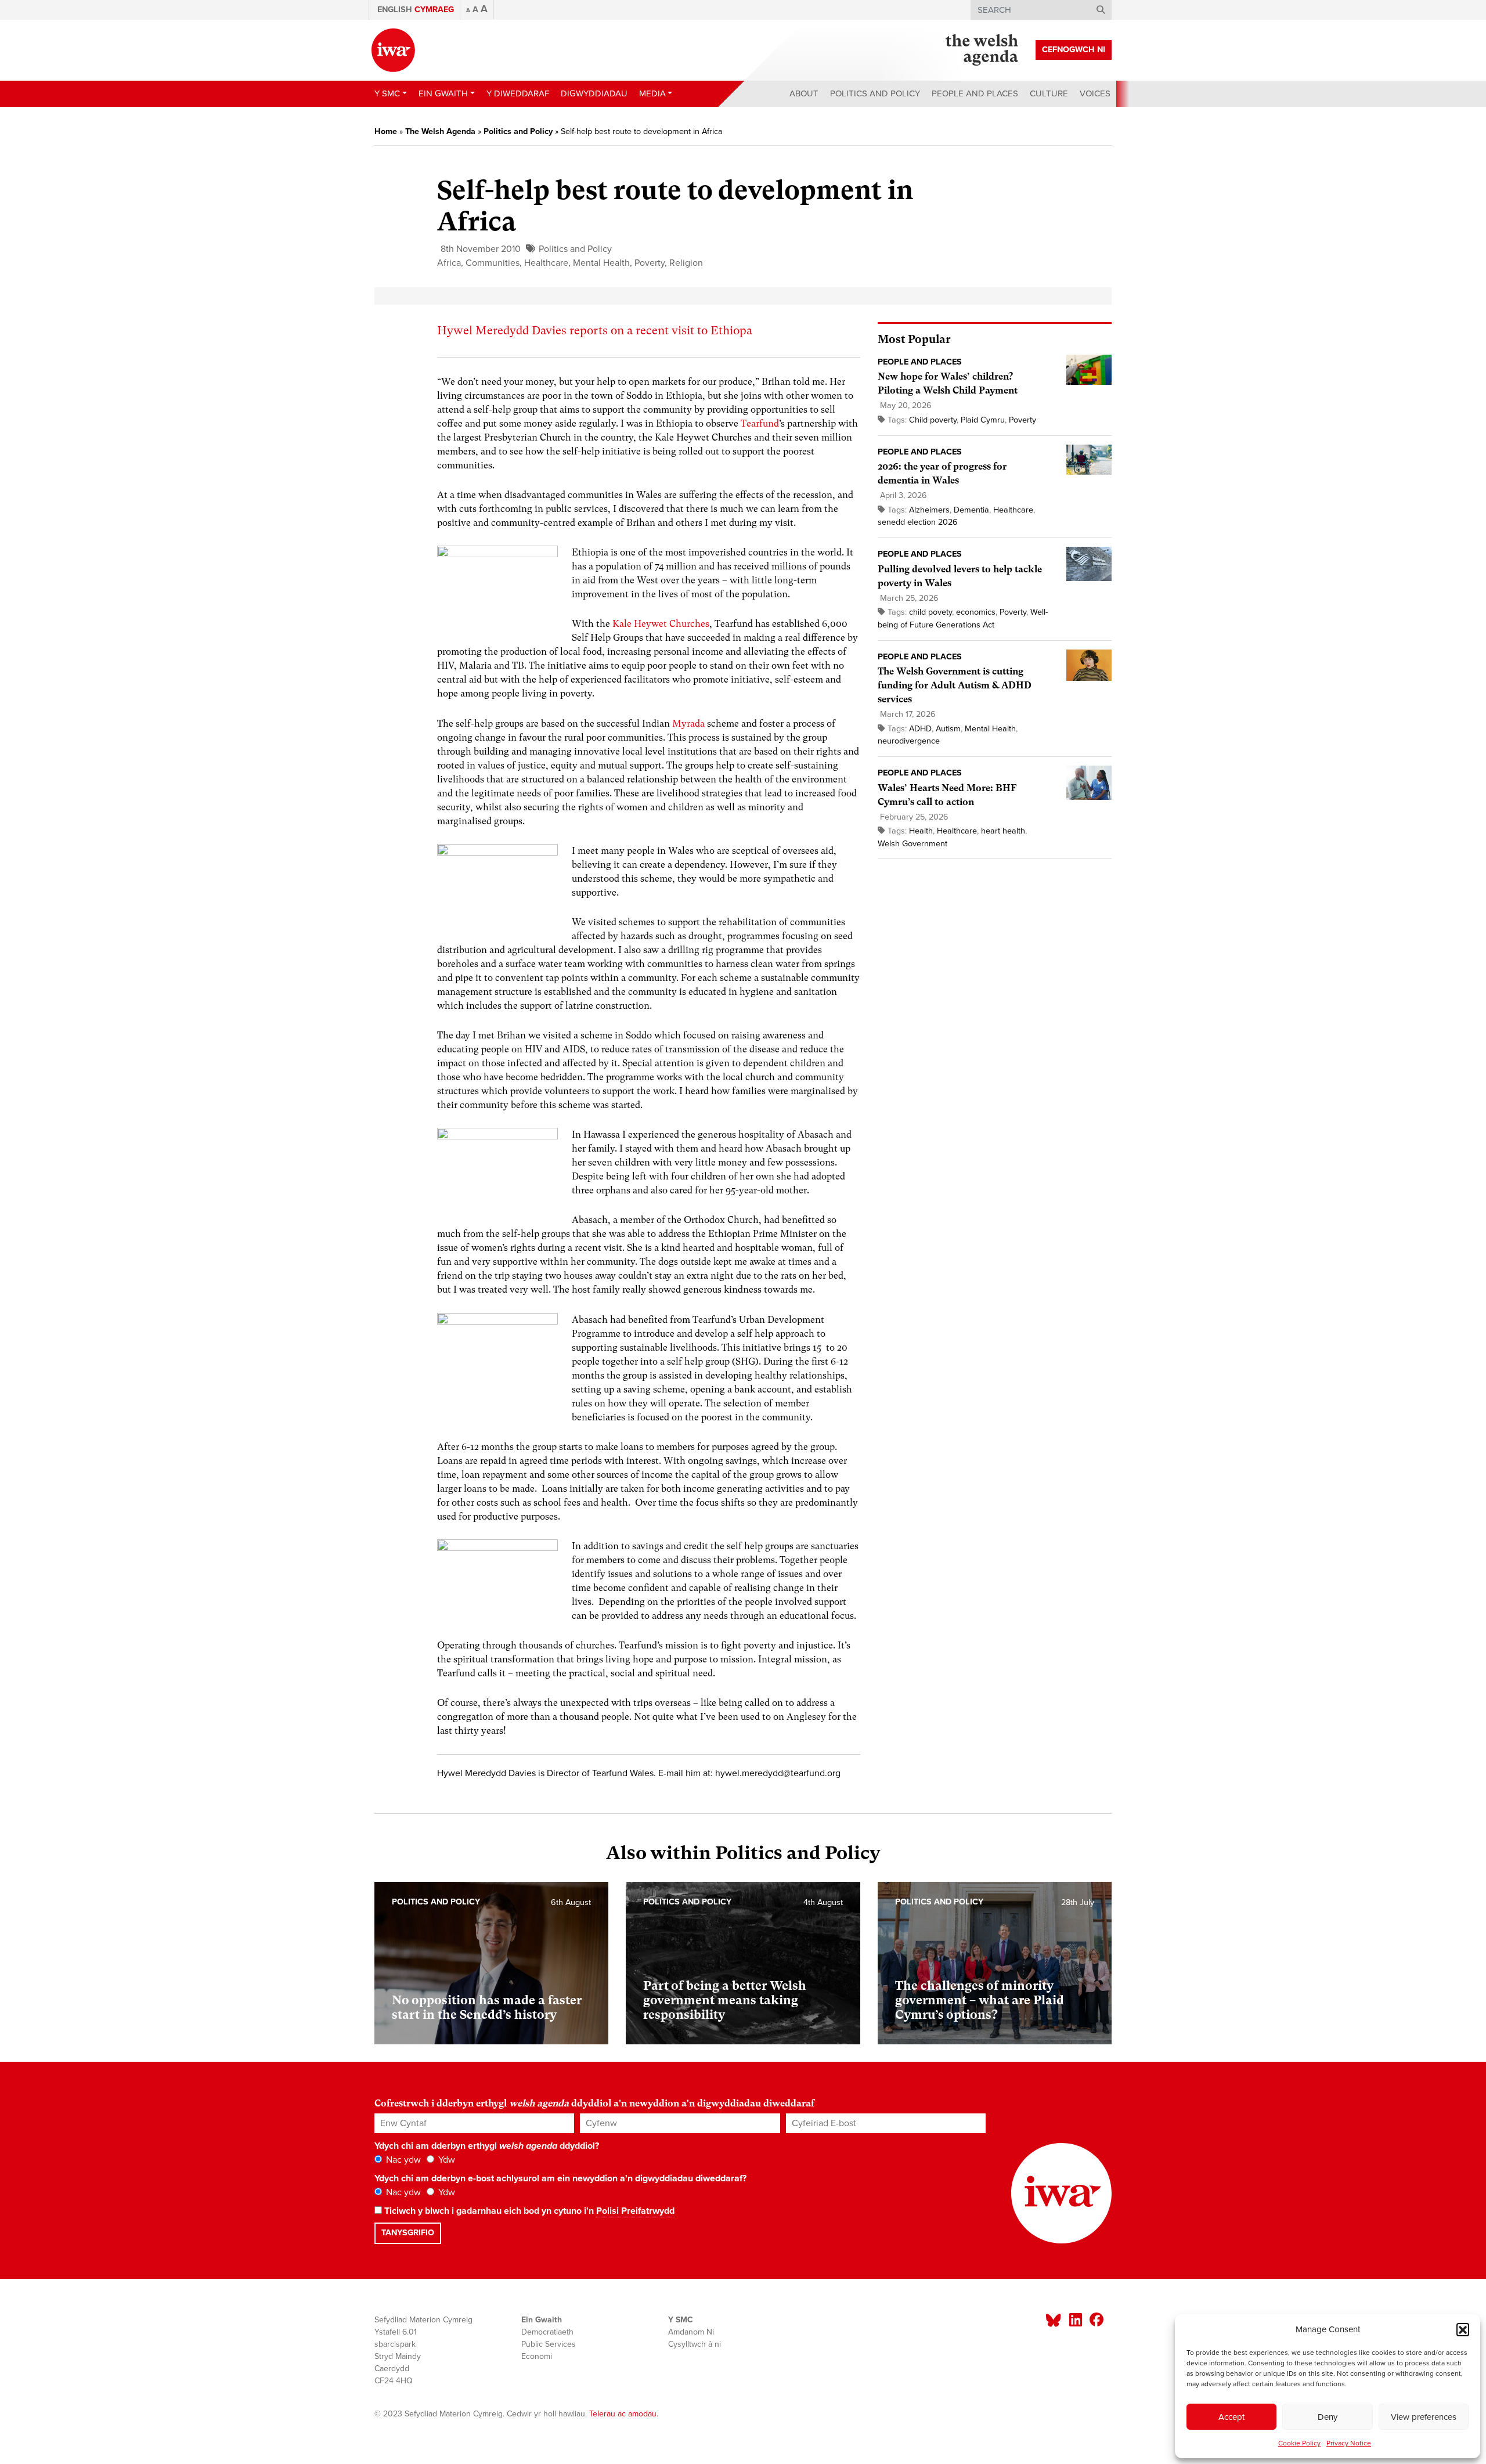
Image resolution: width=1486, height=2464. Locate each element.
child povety (930, 612)
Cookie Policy (1299, 2443)
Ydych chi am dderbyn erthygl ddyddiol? (487, 2146)
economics (976, 612)
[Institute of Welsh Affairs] (393, 50)
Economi (537, 2356)
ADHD (920, 729)
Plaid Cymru (983, 420)
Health (921, 831)
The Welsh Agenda (440, 131)
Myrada (688, 724)
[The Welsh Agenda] (982, 50)
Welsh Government (912, 844)
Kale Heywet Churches (661, 624)
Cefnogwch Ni (1074, 50)
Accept (1231, 2417)
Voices (1095, 93)
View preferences (1424, 2417)
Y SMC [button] (387, 93)
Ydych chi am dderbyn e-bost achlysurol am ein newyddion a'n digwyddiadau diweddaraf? (560, 2178)
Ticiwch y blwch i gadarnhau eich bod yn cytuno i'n (528, 2211)
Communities (493, 263)
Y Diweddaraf (518, 93)
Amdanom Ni (691, 2332)
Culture (1049, 93)
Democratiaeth (547, 2332)
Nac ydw (402, 2160)
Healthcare (546, 263)
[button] (1463, 2329)
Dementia (971, 510)
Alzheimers (929, 510)
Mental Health (601, 263)
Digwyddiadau (594, 93)
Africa (449, 263)
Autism (948, 729)
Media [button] (652, 93)
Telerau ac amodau (623, 2414)
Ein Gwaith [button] (443, 93)
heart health (1003, 831)
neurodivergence (909, 741)
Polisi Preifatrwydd (635, 2211)
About (804, 93)
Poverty (650, 263)
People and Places (975, 93)
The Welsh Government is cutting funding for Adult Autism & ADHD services (955, 685)
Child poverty (933, 420)
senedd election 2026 (918, 522)
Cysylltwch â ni (695, 2344)
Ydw (446, 2160)
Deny (1328, 2417)
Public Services (549, 2344)
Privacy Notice (1349, 2443)
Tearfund (760, 423)
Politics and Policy (875, 93)
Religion (686, 263)
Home (386, 131)
